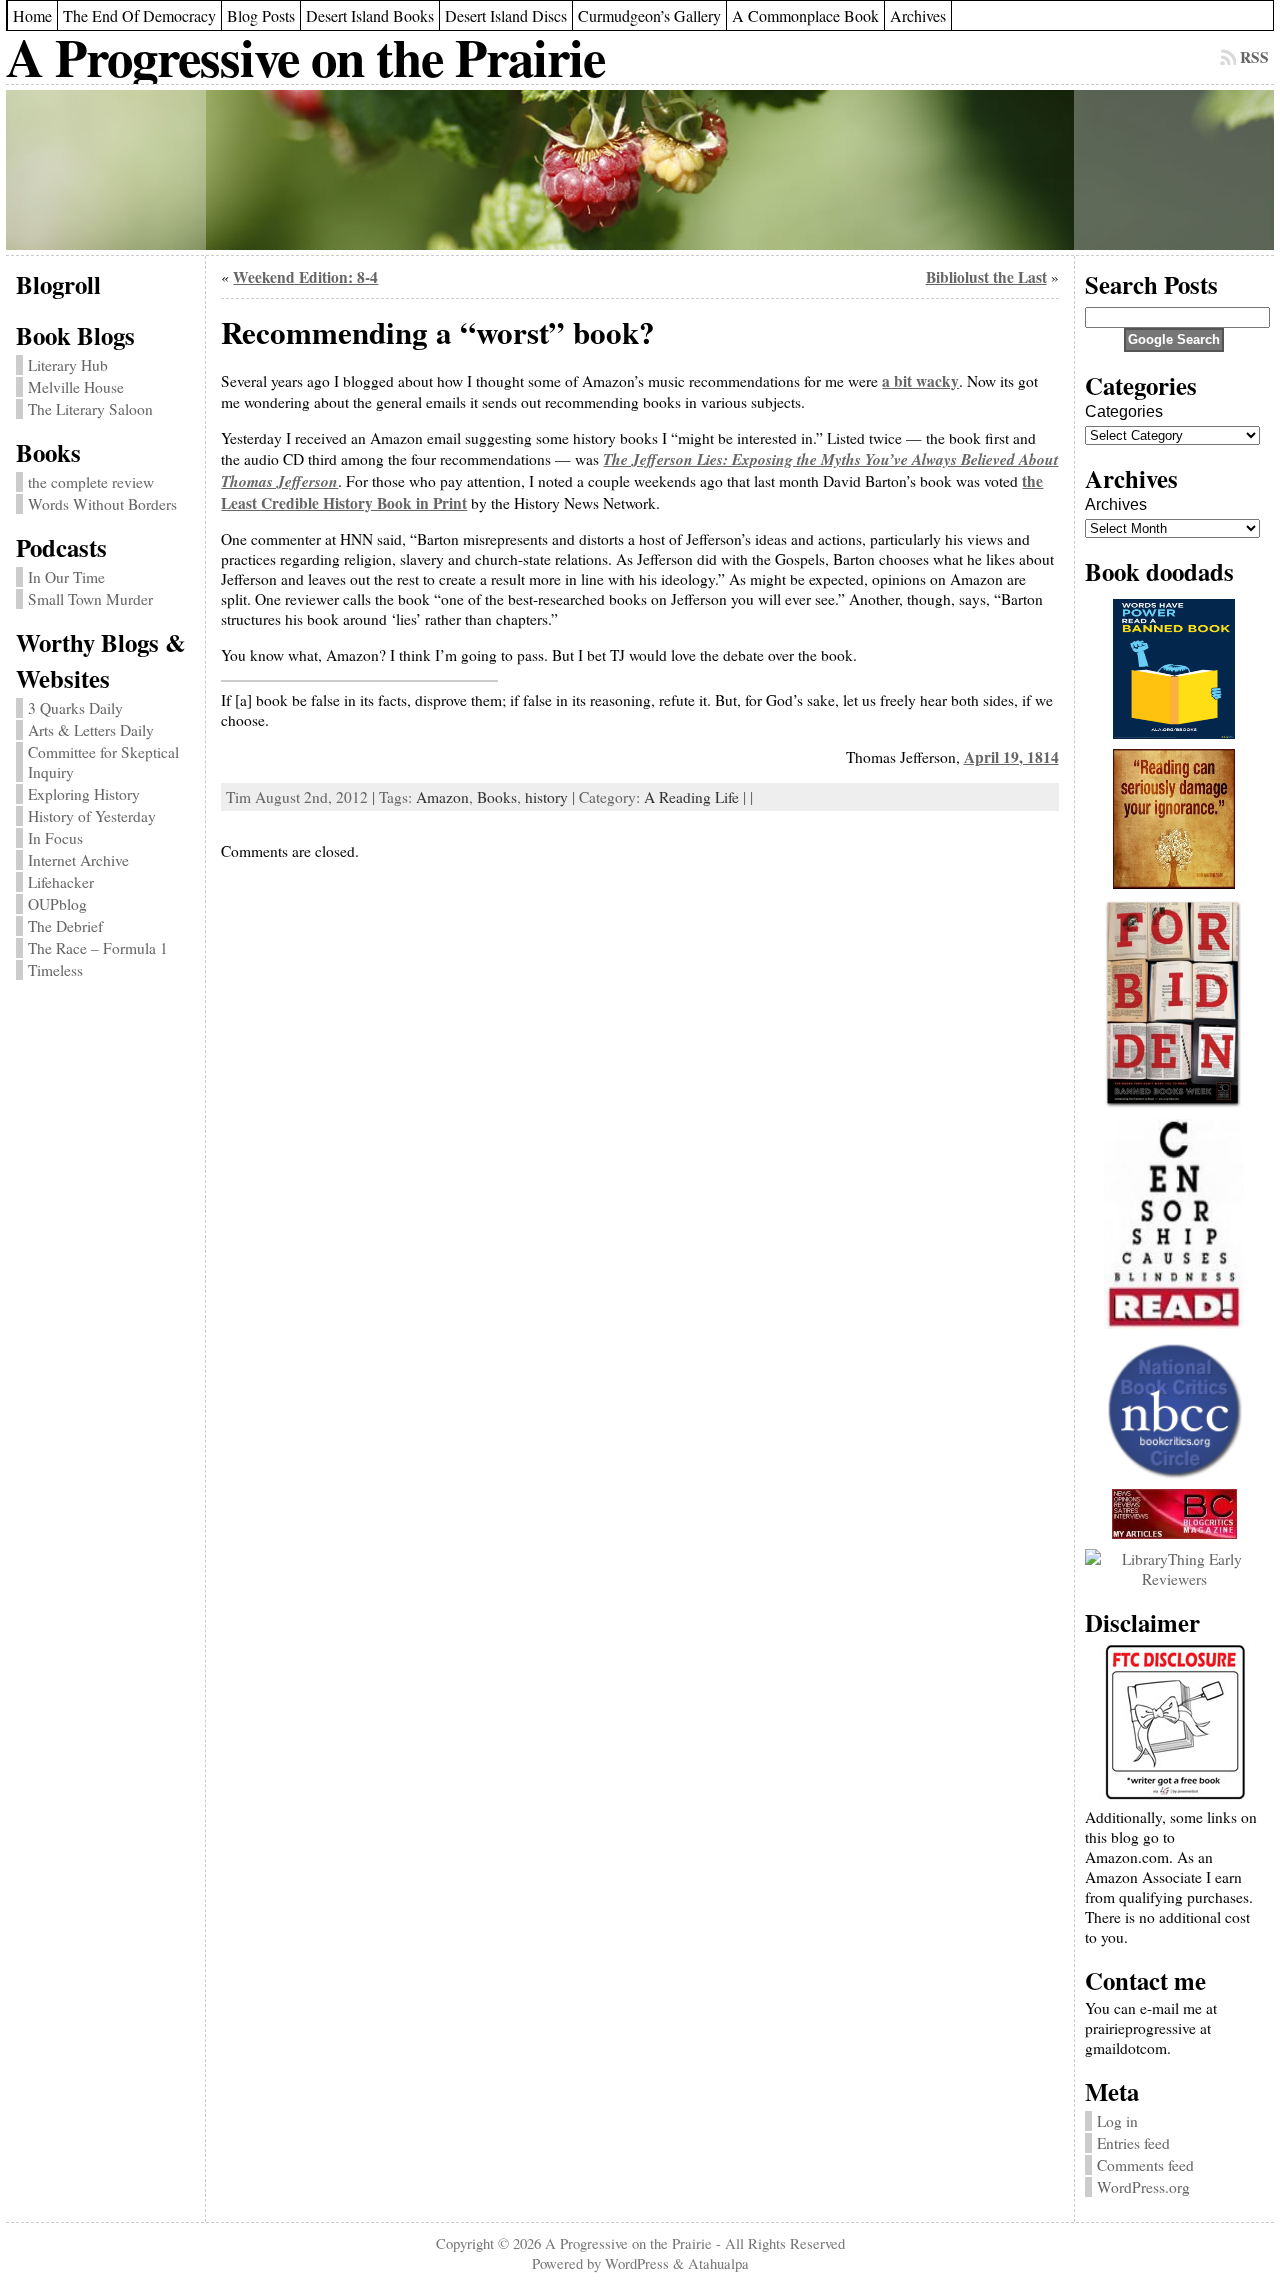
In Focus (55, 838)
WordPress (637, 2263)
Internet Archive (78, 860)
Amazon (442, 797)
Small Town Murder (90, 599)
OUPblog (57, 904)
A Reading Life (691, 797)
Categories (1124, 411)
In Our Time (66, 577)
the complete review (91, 482)
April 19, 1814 (1011, 757)
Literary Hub (68, 365)
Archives (1116, 504)
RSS (1254, 57)
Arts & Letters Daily (91, 730)
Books (497, 797)
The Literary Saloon (90, 409)
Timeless (55, 970)
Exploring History (84, 794)
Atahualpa (718, 2263)
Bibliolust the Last (986, 277)
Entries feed (1133, 2143)
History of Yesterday (92, 816)
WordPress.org (1143, 2187)
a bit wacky (920, 381)
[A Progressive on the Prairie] (639, 170)
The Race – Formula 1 (98, 948)
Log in (1117, 2121)
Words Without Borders (102, 504)
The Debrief (65, 926)
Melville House (76, 387)
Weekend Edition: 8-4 (305, 277)
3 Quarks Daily (75, 708)
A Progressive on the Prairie (305, 56)
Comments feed (1145, 2165)
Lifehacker (61, 882)
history (546, 797)
